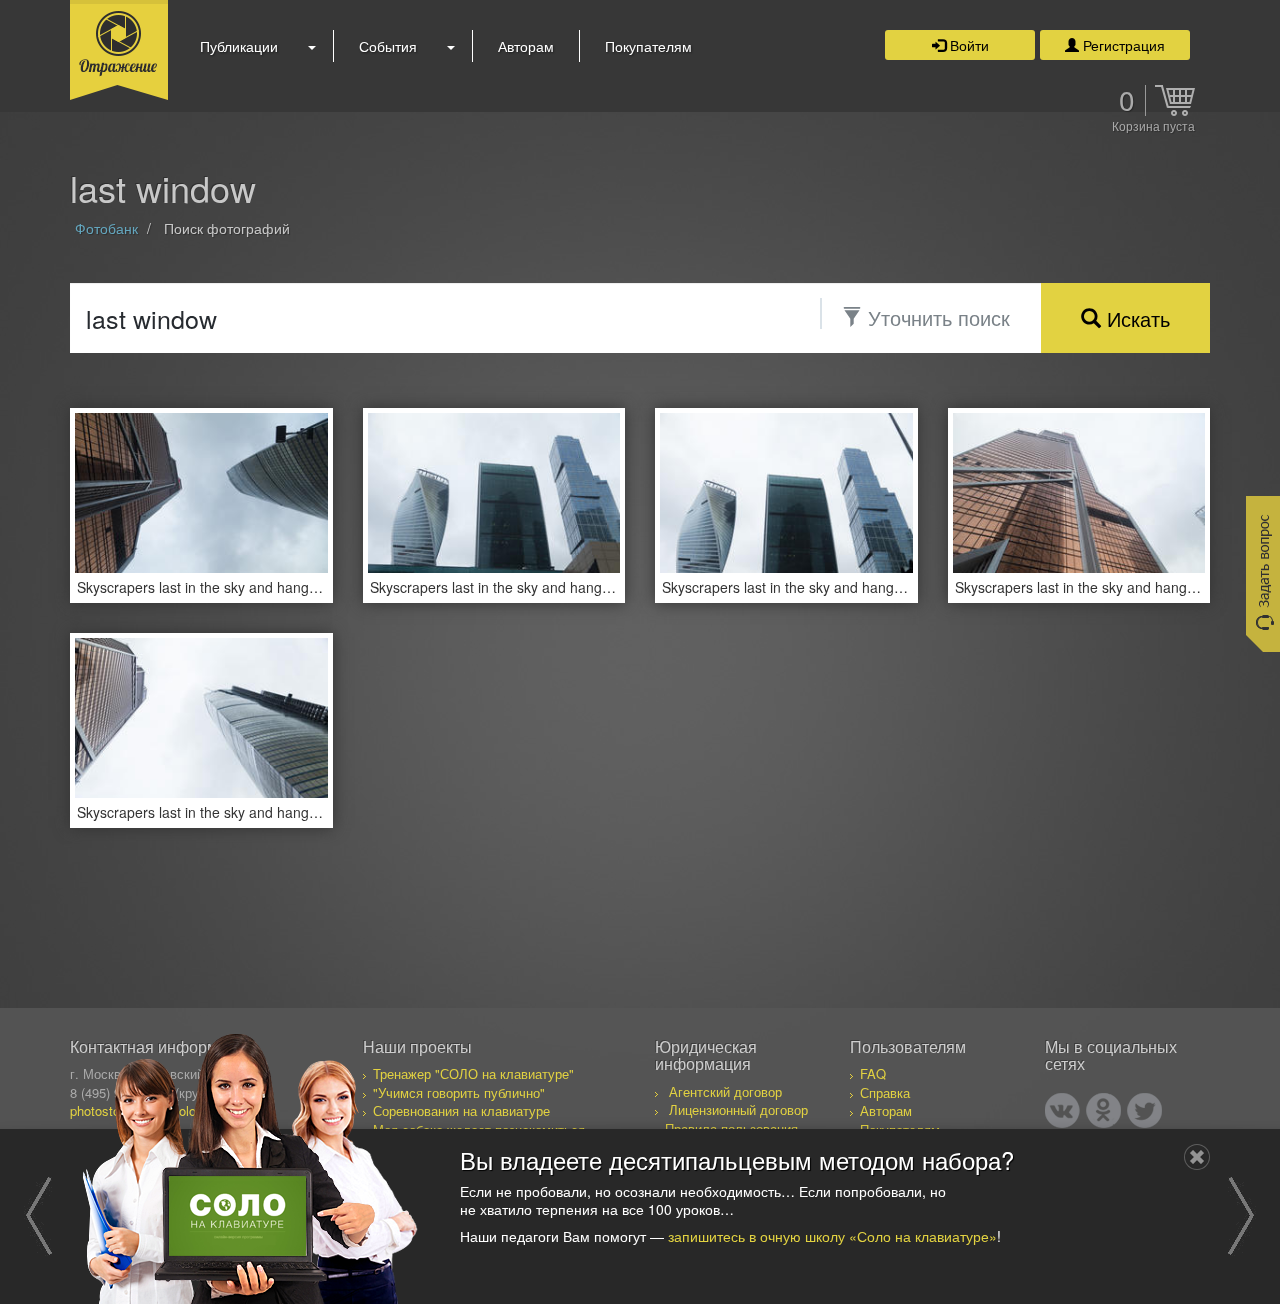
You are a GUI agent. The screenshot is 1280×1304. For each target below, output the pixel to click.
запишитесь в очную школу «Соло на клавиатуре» (832, 1236)
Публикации (239, 46)
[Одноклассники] (1103, 1110)
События (388, 46)
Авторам (526, 46)
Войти (967, 45)
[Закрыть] (1197, 1157)
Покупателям (648, 46)
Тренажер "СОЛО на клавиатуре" (473, 1073)
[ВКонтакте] (1062, 1110)
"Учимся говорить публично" (459, 1092)
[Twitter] (1144, 1110)
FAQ (873, 1073)
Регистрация (1122, 45)
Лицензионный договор (738, 1109)
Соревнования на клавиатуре (461, 1110)
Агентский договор (725, 1091)
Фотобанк (106, 228)
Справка (885, 1092)
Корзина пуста (1153, 127)
